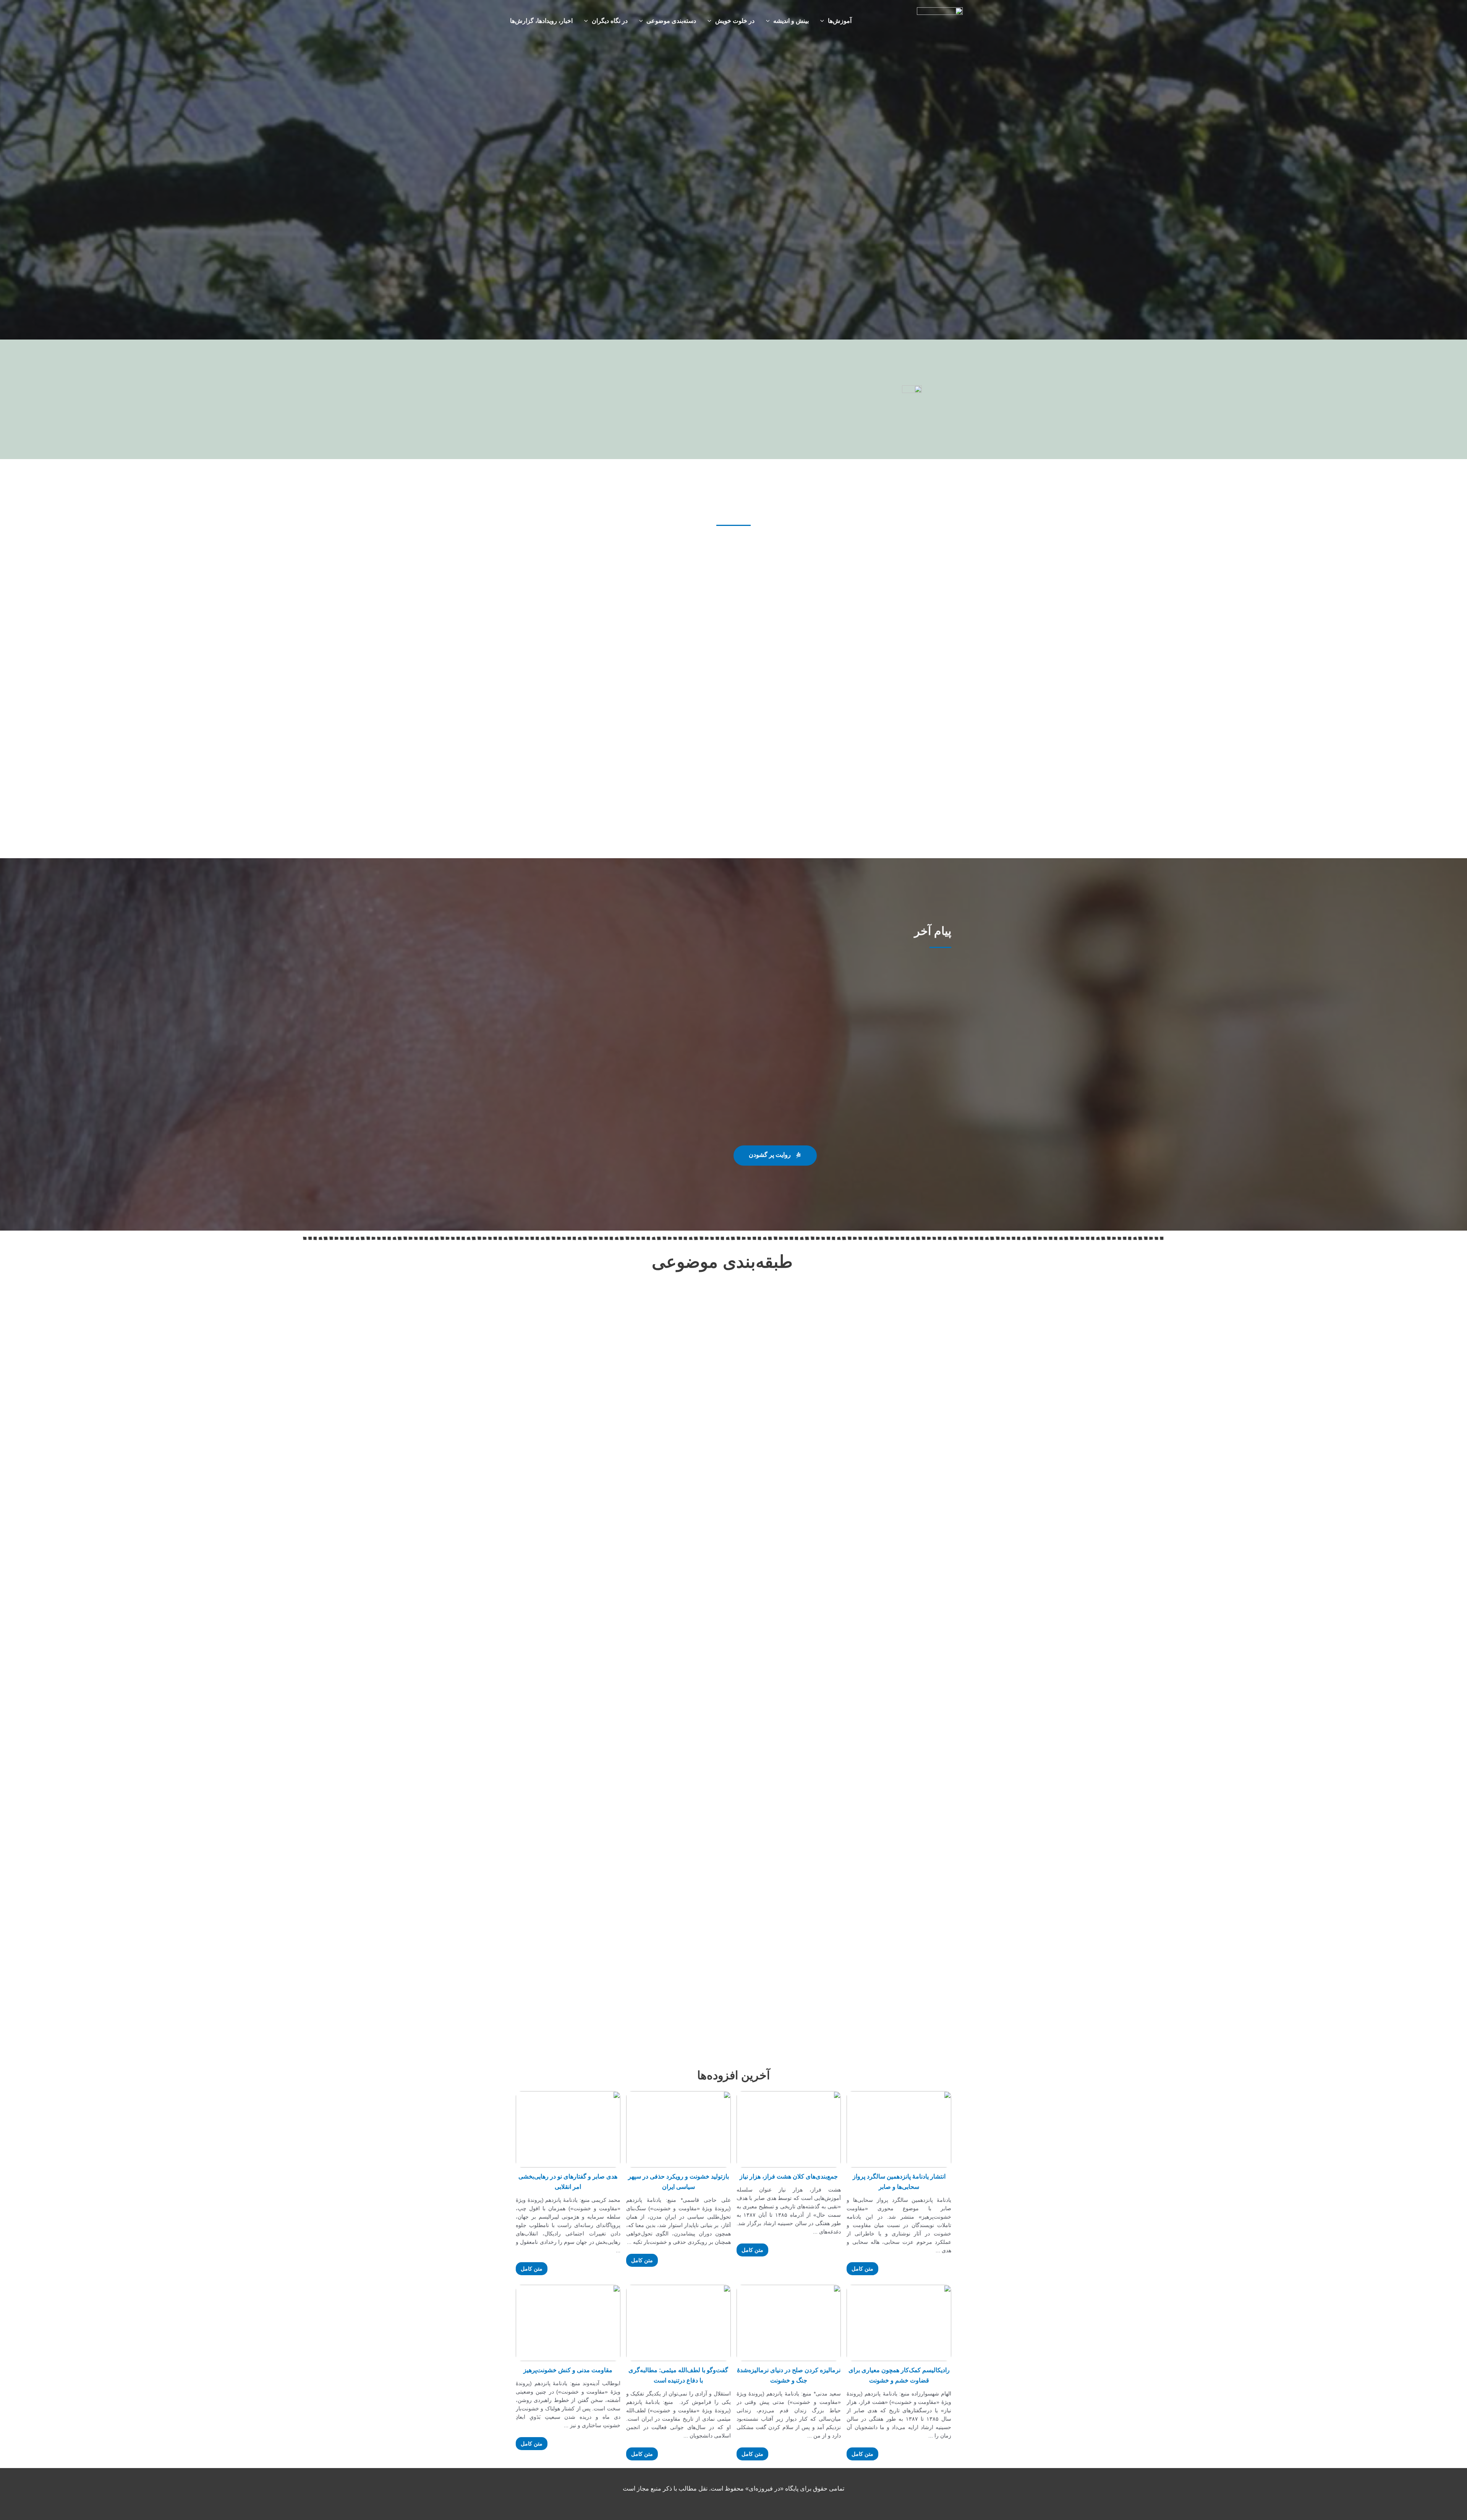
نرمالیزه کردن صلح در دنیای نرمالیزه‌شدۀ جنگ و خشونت (789, 2375)
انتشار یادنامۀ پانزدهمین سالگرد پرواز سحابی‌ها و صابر (899, 2182)
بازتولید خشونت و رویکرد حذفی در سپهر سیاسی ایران (678, 2182)
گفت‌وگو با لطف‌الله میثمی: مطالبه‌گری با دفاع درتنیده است (678, 2375)
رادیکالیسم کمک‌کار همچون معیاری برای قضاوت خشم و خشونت (899, 2375)
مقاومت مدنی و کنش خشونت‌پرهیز (568, 2370)
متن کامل (862, 2269)
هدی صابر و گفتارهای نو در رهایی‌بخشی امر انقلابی (568, 2182)
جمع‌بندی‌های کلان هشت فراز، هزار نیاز (789, 2176)
